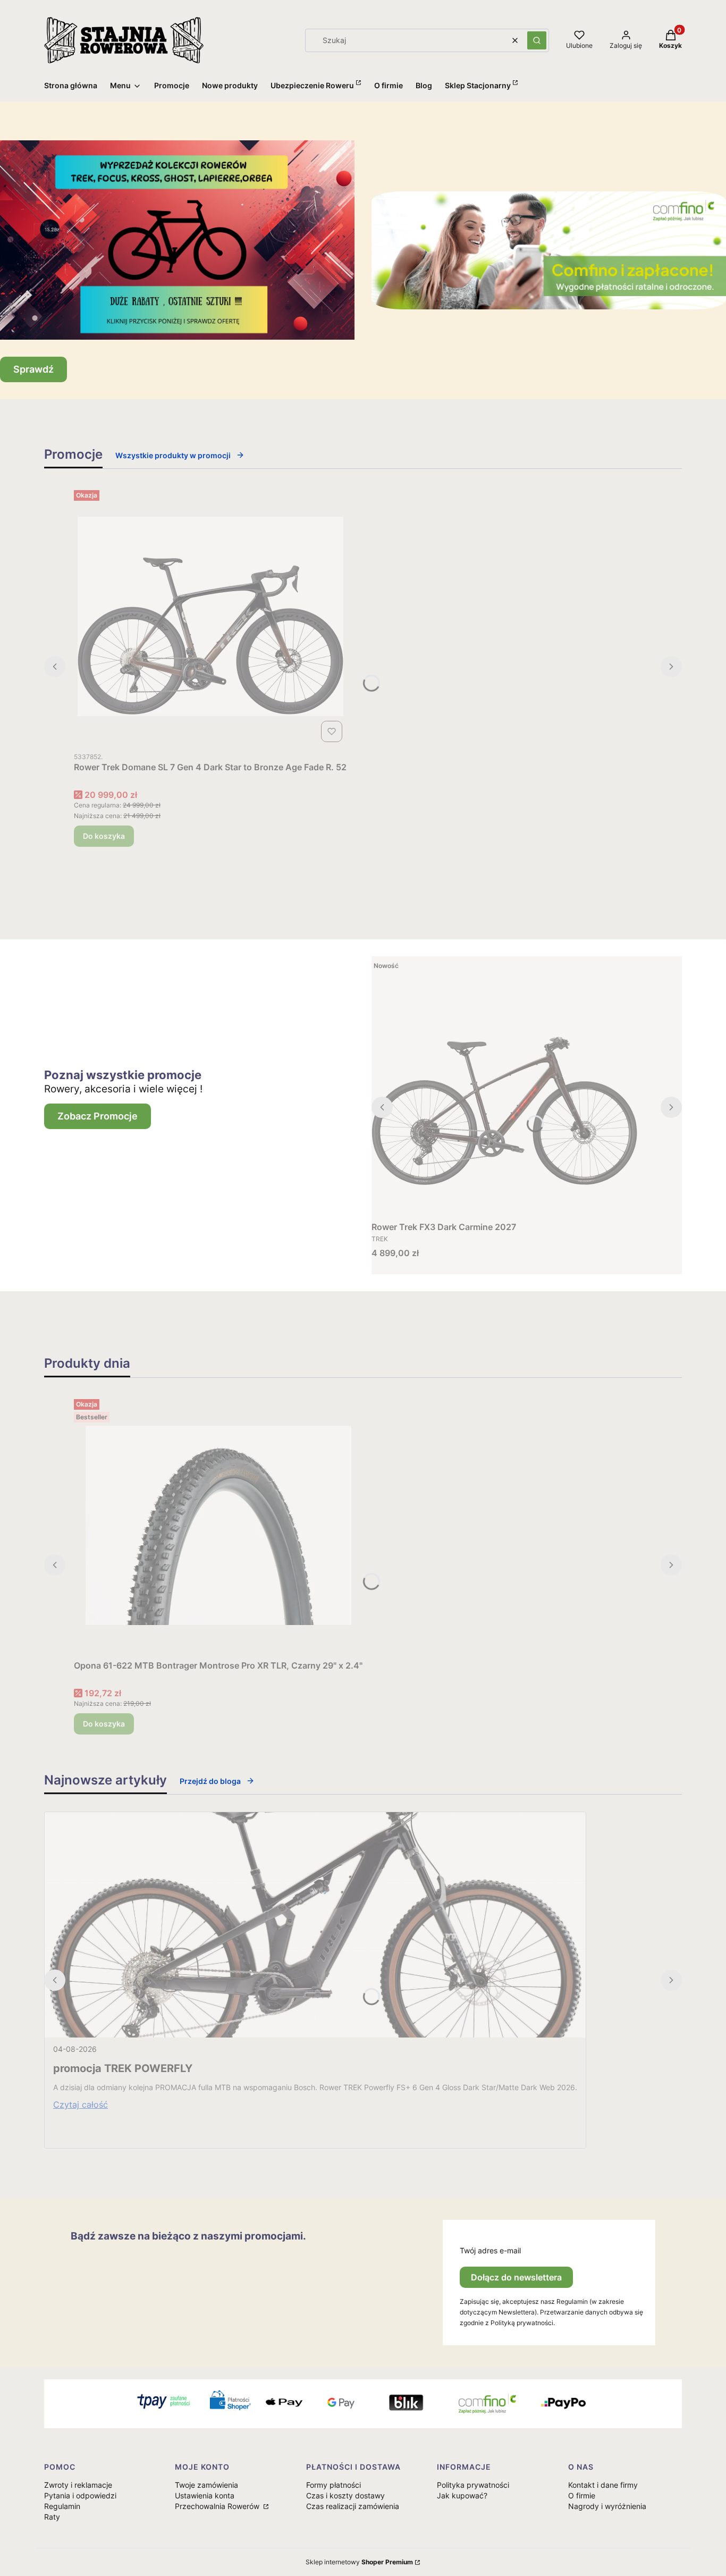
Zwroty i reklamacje (78, 2485)
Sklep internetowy (359, 2562)
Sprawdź (33, 369)
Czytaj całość (81, 2104)
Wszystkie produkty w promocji (173, 455)
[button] (537, 40)
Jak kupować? (462, 2495)
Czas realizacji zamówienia (353, 2506)
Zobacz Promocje (98, 1116)
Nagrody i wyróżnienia (607, 2506)
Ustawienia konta (205, 2495)
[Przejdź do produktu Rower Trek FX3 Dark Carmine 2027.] (504, 1087)
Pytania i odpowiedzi (80, 2495)
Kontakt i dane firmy (603, 2485)
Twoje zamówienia (206, 2485)
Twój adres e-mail (490, 2250)
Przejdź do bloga (210, 1781)
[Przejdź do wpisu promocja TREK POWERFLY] (315, 1925)
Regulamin (62, 2506)
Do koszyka (104, 836)
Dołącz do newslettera (516, 2277)
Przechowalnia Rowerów (218, 2506)
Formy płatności (334, 2485)
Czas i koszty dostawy (345, 2495)
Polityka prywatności (473, 2485)
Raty (52, 2517)
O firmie (582, 2495)
